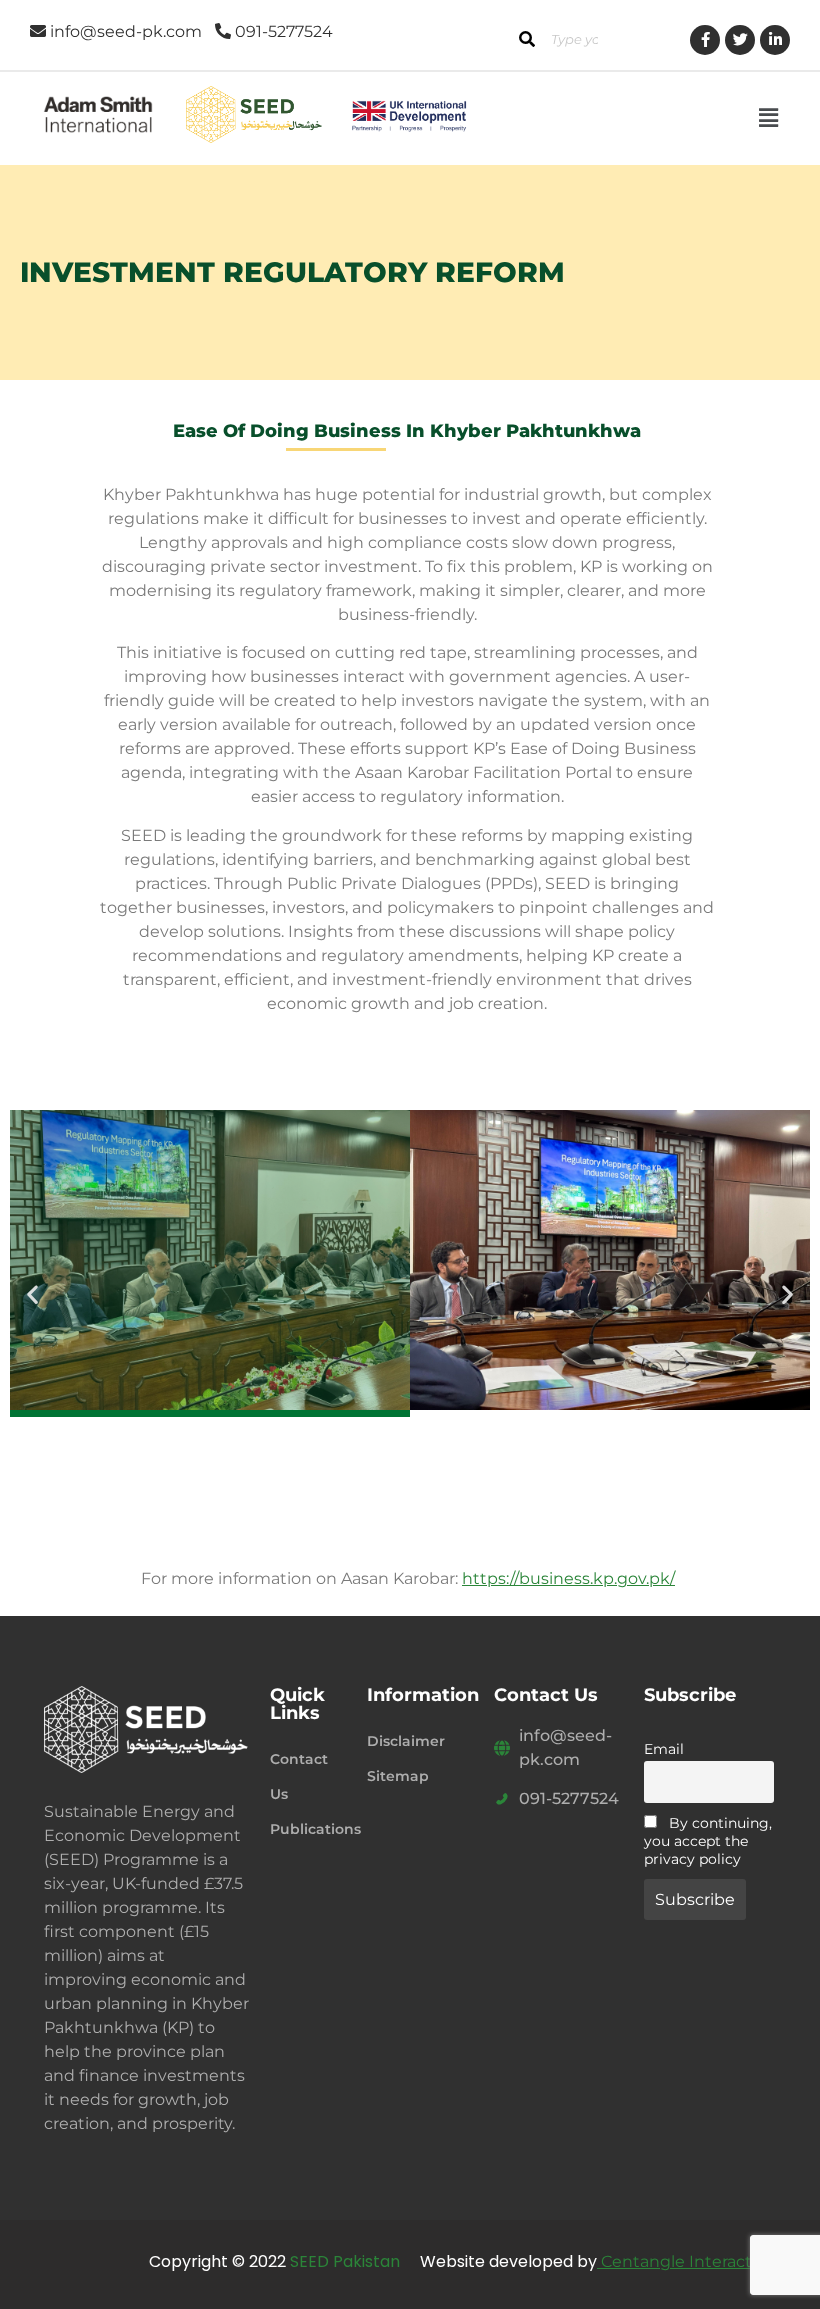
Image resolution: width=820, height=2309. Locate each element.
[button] (769, 118)
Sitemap (398, 1776)
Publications (309, 1829)
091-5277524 (569, 1798)
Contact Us (299, 1776)
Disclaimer (406, 1741)
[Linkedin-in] (775, 40)
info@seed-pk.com (565, 1747)
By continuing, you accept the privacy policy (708, 1841)
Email (664, 1749)
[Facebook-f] (705, 40)
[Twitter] (740, 40)
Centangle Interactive (686, 2261)
